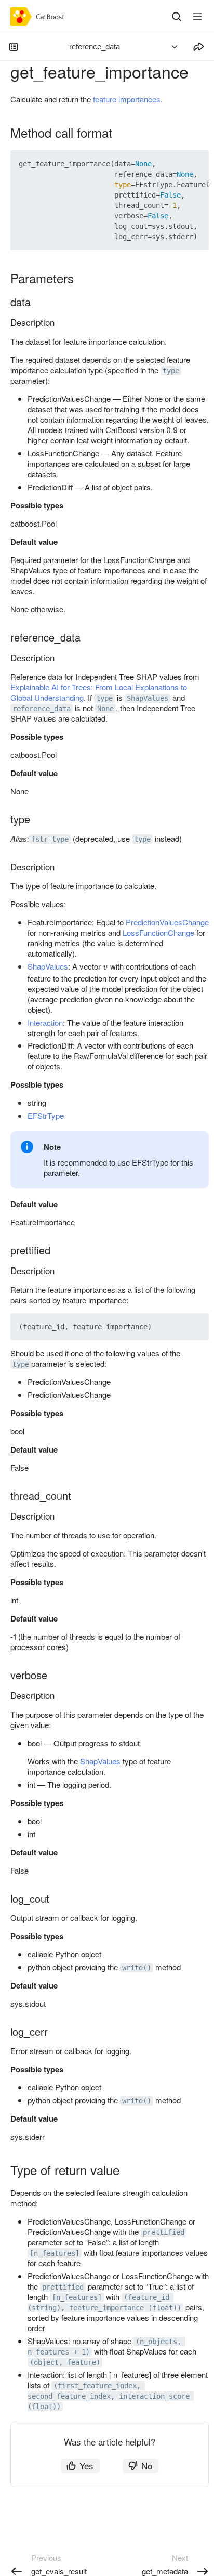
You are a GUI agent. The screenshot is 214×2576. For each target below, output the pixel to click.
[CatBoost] (40, 17)
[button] (177, 164)
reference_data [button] (42, 709)
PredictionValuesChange (167, 922)
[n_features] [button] (55, 2253)
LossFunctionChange (158, 932)
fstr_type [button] (50, 839)
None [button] (105, 709)
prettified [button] (164, 2232)
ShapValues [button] (148, 698)
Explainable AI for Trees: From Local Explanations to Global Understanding (99, 692)
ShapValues (48, 966)
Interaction (45, 1022)
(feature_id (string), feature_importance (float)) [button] (104, 2303)
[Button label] (197, 17)
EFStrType (46, 1115)
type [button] (171, 371)
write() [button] (137, 1968)
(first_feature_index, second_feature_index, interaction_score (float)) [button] (111, 2396)
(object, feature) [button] (65, 2362)
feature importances (127, 99)
